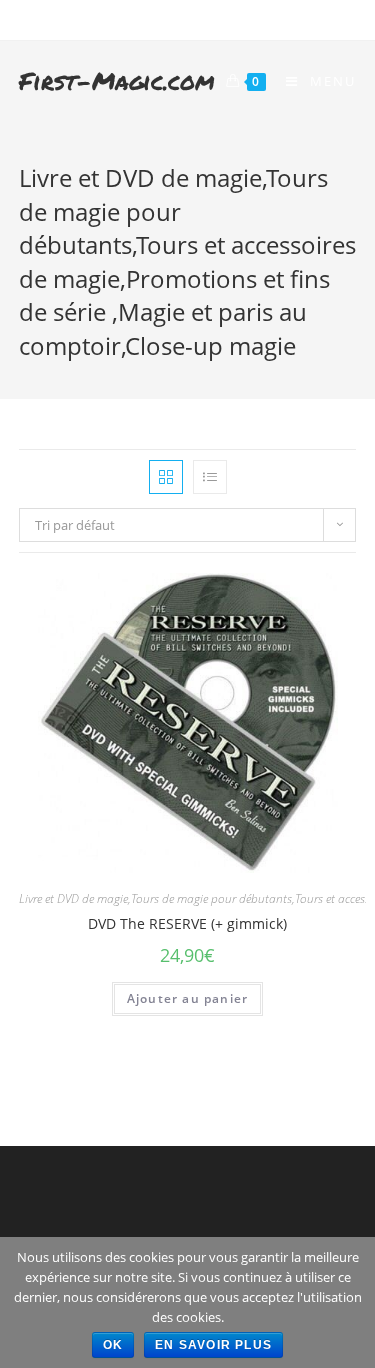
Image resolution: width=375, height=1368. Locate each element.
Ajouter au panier (187, 998)
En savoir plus (213, 1345)
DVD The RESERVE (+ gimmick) (187, 923)
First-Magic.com (117, 80)
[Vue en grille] (166, 477)
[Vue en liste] (210, 477)
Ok (113, 1345)
